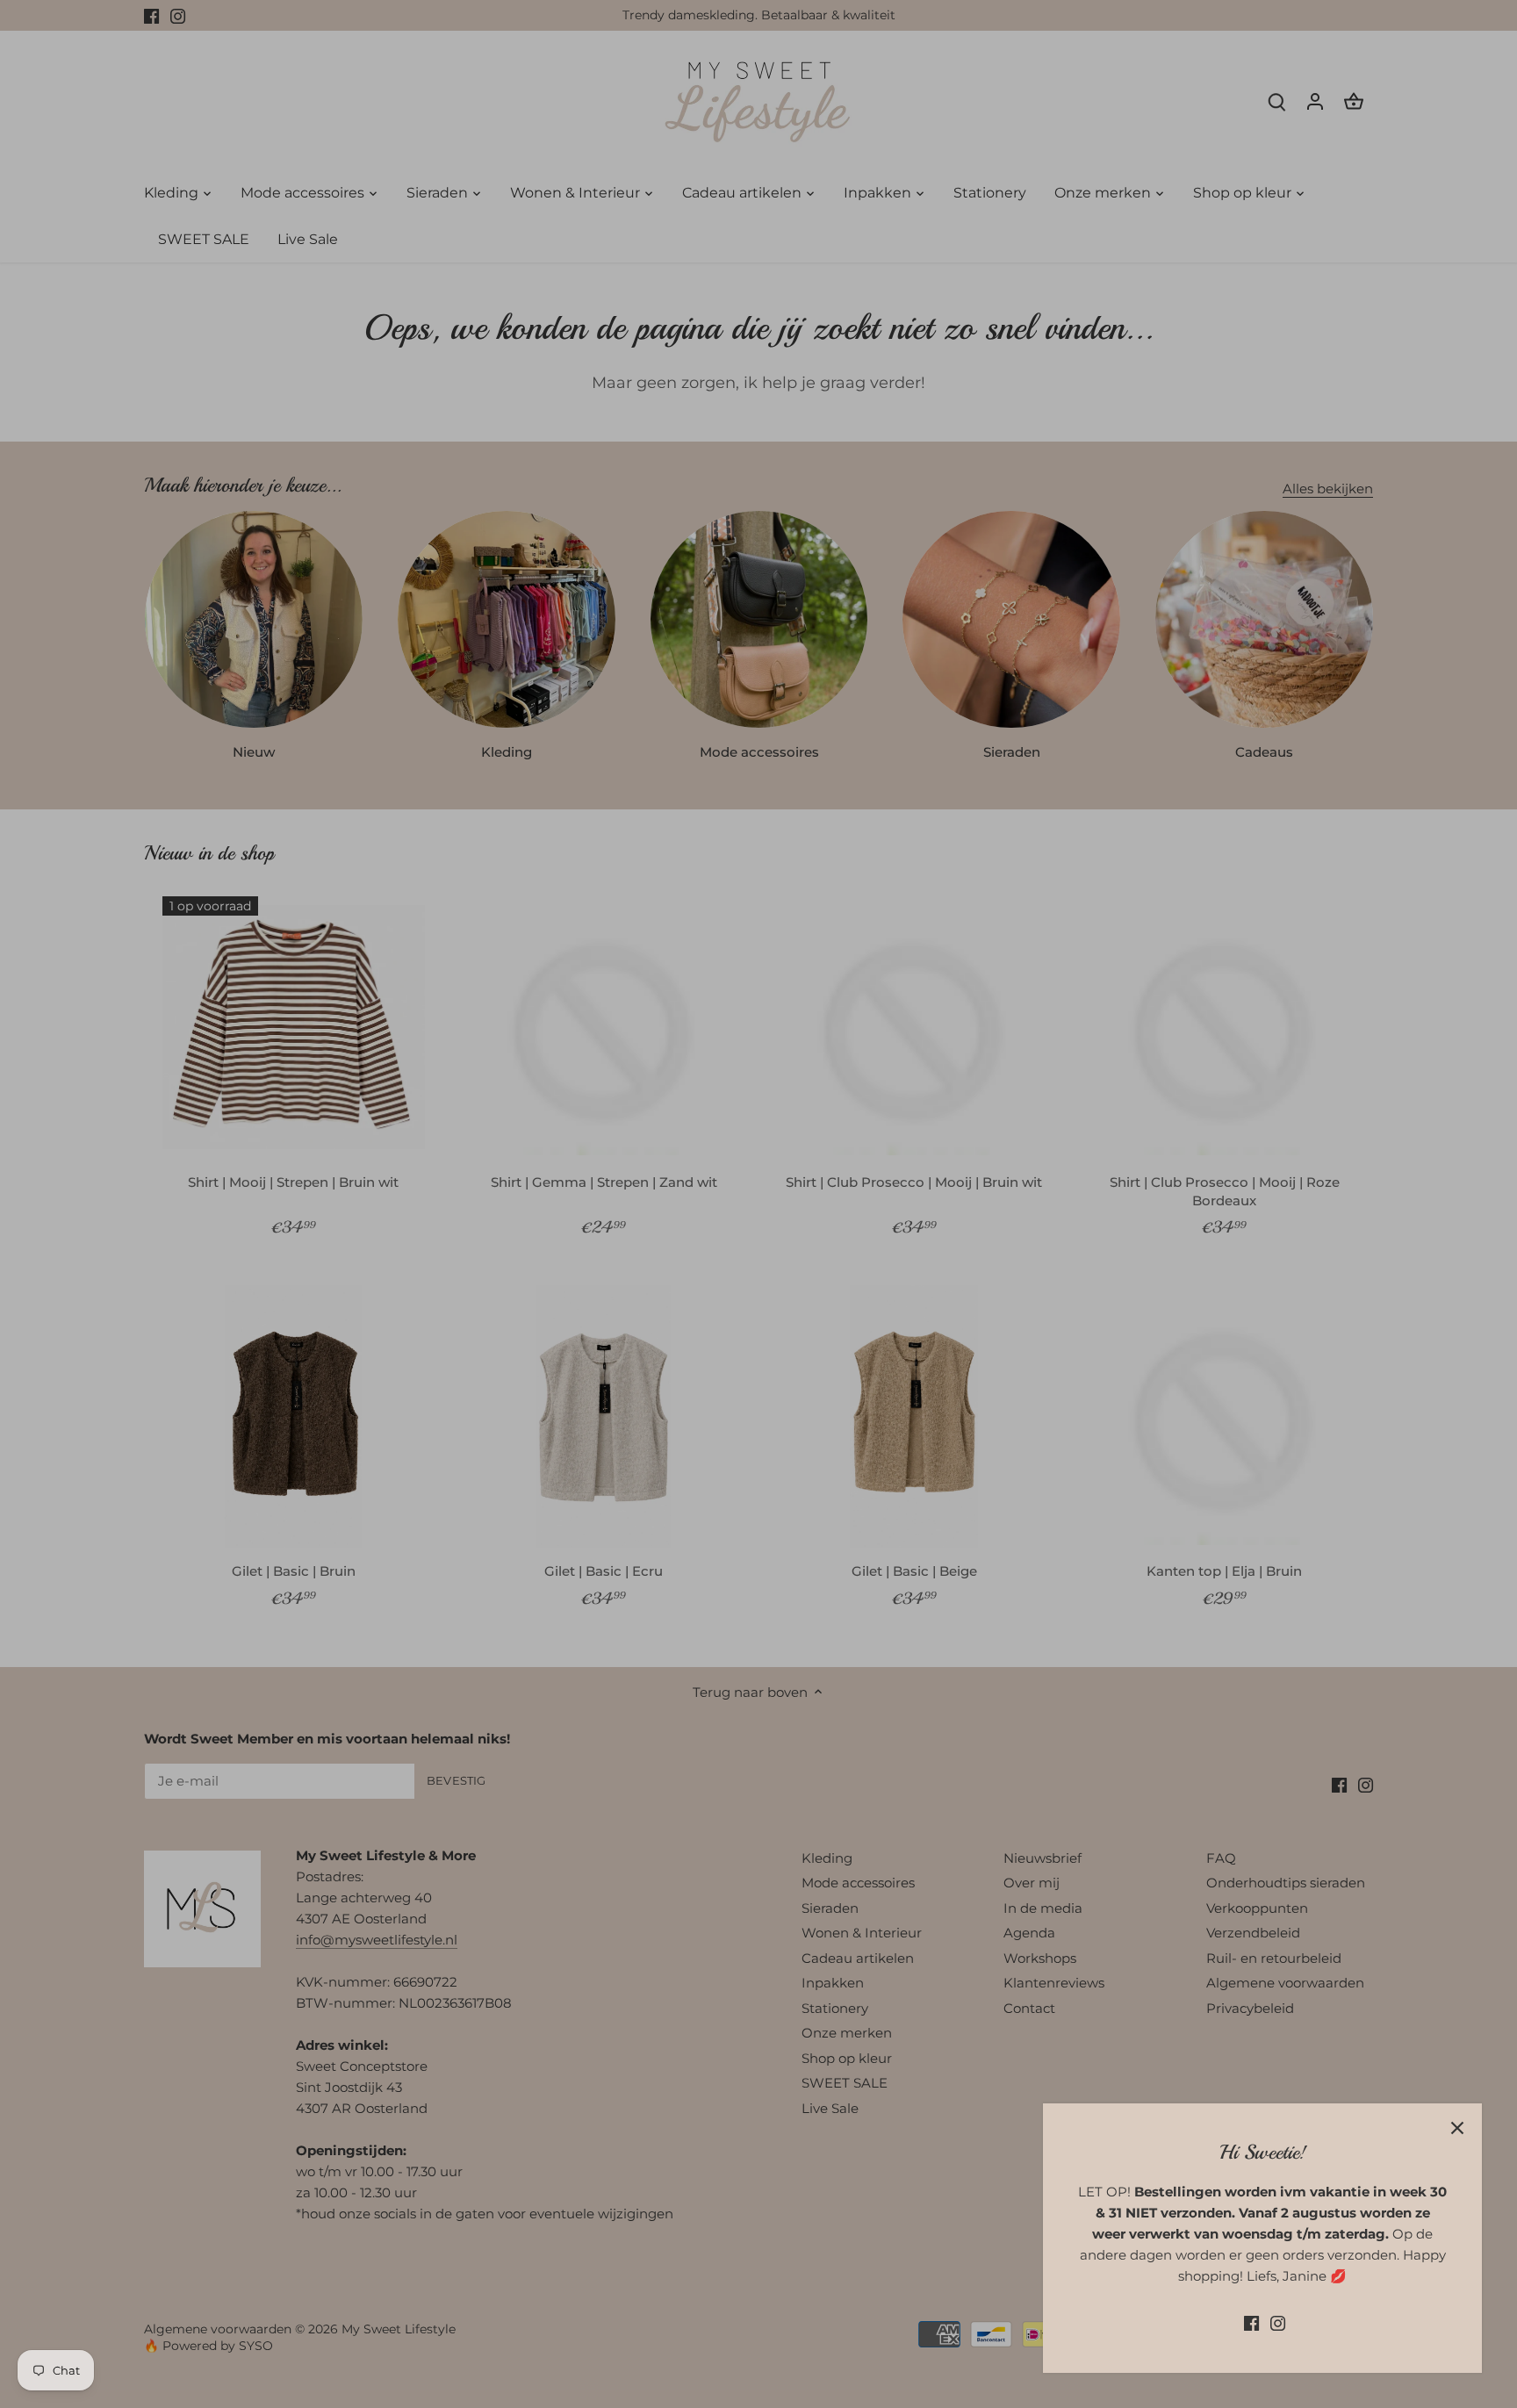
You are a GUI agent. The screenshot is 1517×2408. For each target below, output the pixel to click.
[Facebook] (1251, 2322)
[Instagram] (1278, 2322)
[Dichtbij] (1457, 2128)
